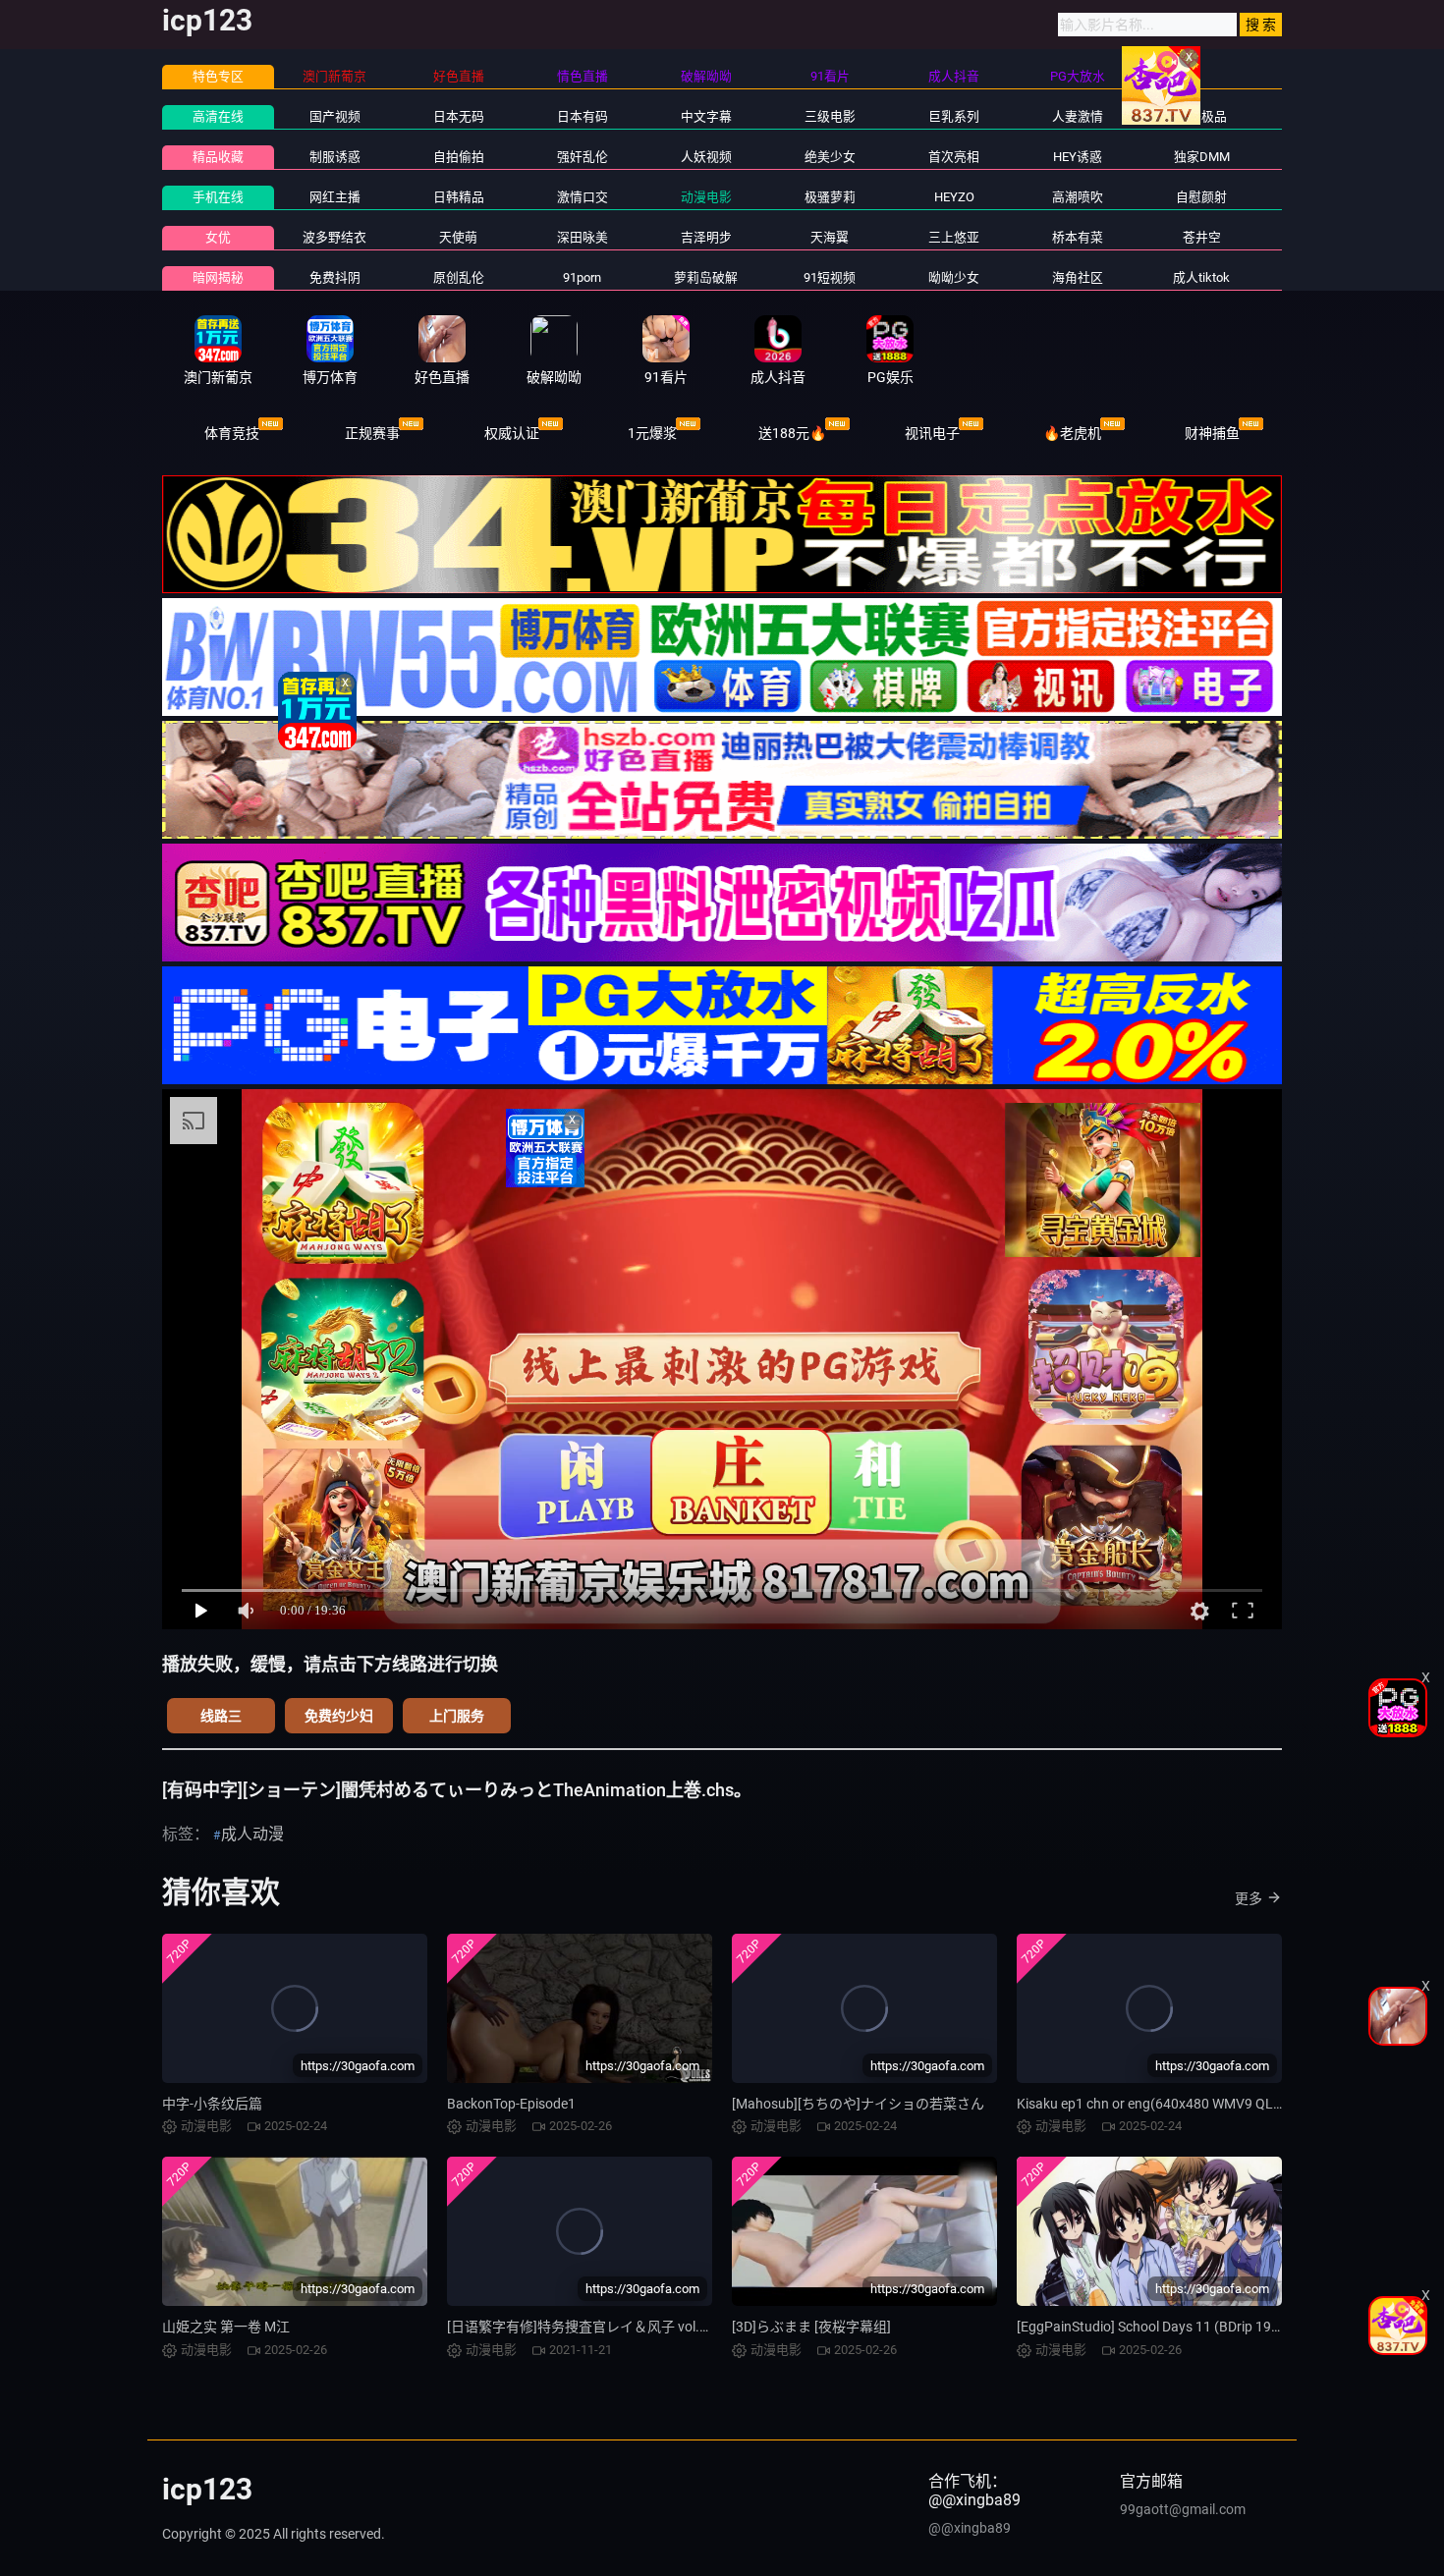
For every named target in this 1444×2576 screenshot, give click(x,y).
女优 (218, 237)
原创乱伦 (459, 277)
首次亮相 (954, 157)
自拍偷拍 (459, 157)
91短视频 (830, 277)
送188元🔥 (792, 433)
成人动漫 (252, 1834)
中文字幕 (706, 116)
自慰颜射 (1201, 197)
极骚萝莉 (830, 197)
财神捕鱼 (1212, 433)
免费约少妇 (339, 1716)
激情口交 (583, 197)
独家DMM (1202, 157)
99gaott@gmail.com (1183, 2509)
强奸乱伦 (583, 157)
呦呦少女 (954, 277)
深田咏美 (583, 237)
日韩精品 (459, 197)
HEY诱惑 (1078, 157)
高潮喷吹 (1078, 197)
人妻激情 (1078, 116)
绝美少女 (830, 157)
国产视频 (335, 116)
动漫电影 (706, 197)
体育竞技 (232, 433)
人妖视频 (706, 157)
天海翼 (830, 237)
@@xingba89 (970, 2528)
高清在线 (218, 116)
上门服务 (457, 1716)
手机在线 (218, 197)
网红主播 (335, 197)
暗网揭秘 (218, 277)
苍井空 (1202, 237)
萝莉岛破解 (706, 277)
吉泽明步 (706, 237)
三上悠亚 (954, 237)
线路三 (221, 1716)
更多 (1249, 1898)
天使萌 (458, 237)
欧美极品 (1201, 116)
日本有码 (583, 116)
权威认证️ (512, 433)
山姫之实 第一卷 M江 (226, 2327)
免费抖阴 (335, 277)
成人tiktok (1201, 277)
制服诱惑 (335, 157)
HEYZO (954, 197)
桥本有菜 (1078, 237)
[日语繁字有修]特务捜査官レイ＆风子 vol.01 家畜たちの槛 (624, 2327)
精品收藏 (218, 157)
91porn (582, 277)
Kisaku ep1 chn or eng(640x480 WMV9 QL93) (1155, 2104)
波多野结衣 (334, 237)
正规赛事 (372, 433)
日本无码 (459, 116)
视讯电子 (932, 433)
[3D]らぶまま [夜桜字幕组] (811, 2327)
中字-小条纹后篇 (212, 2104)
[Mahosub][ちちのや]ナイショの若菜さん (858, 2104)
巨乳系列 (954, 116)
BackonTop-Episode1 (511, 2104)
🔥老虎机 (1072, 433)
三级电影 (830, 116)
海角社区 (1078, 277)
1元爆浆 (652, 433)
